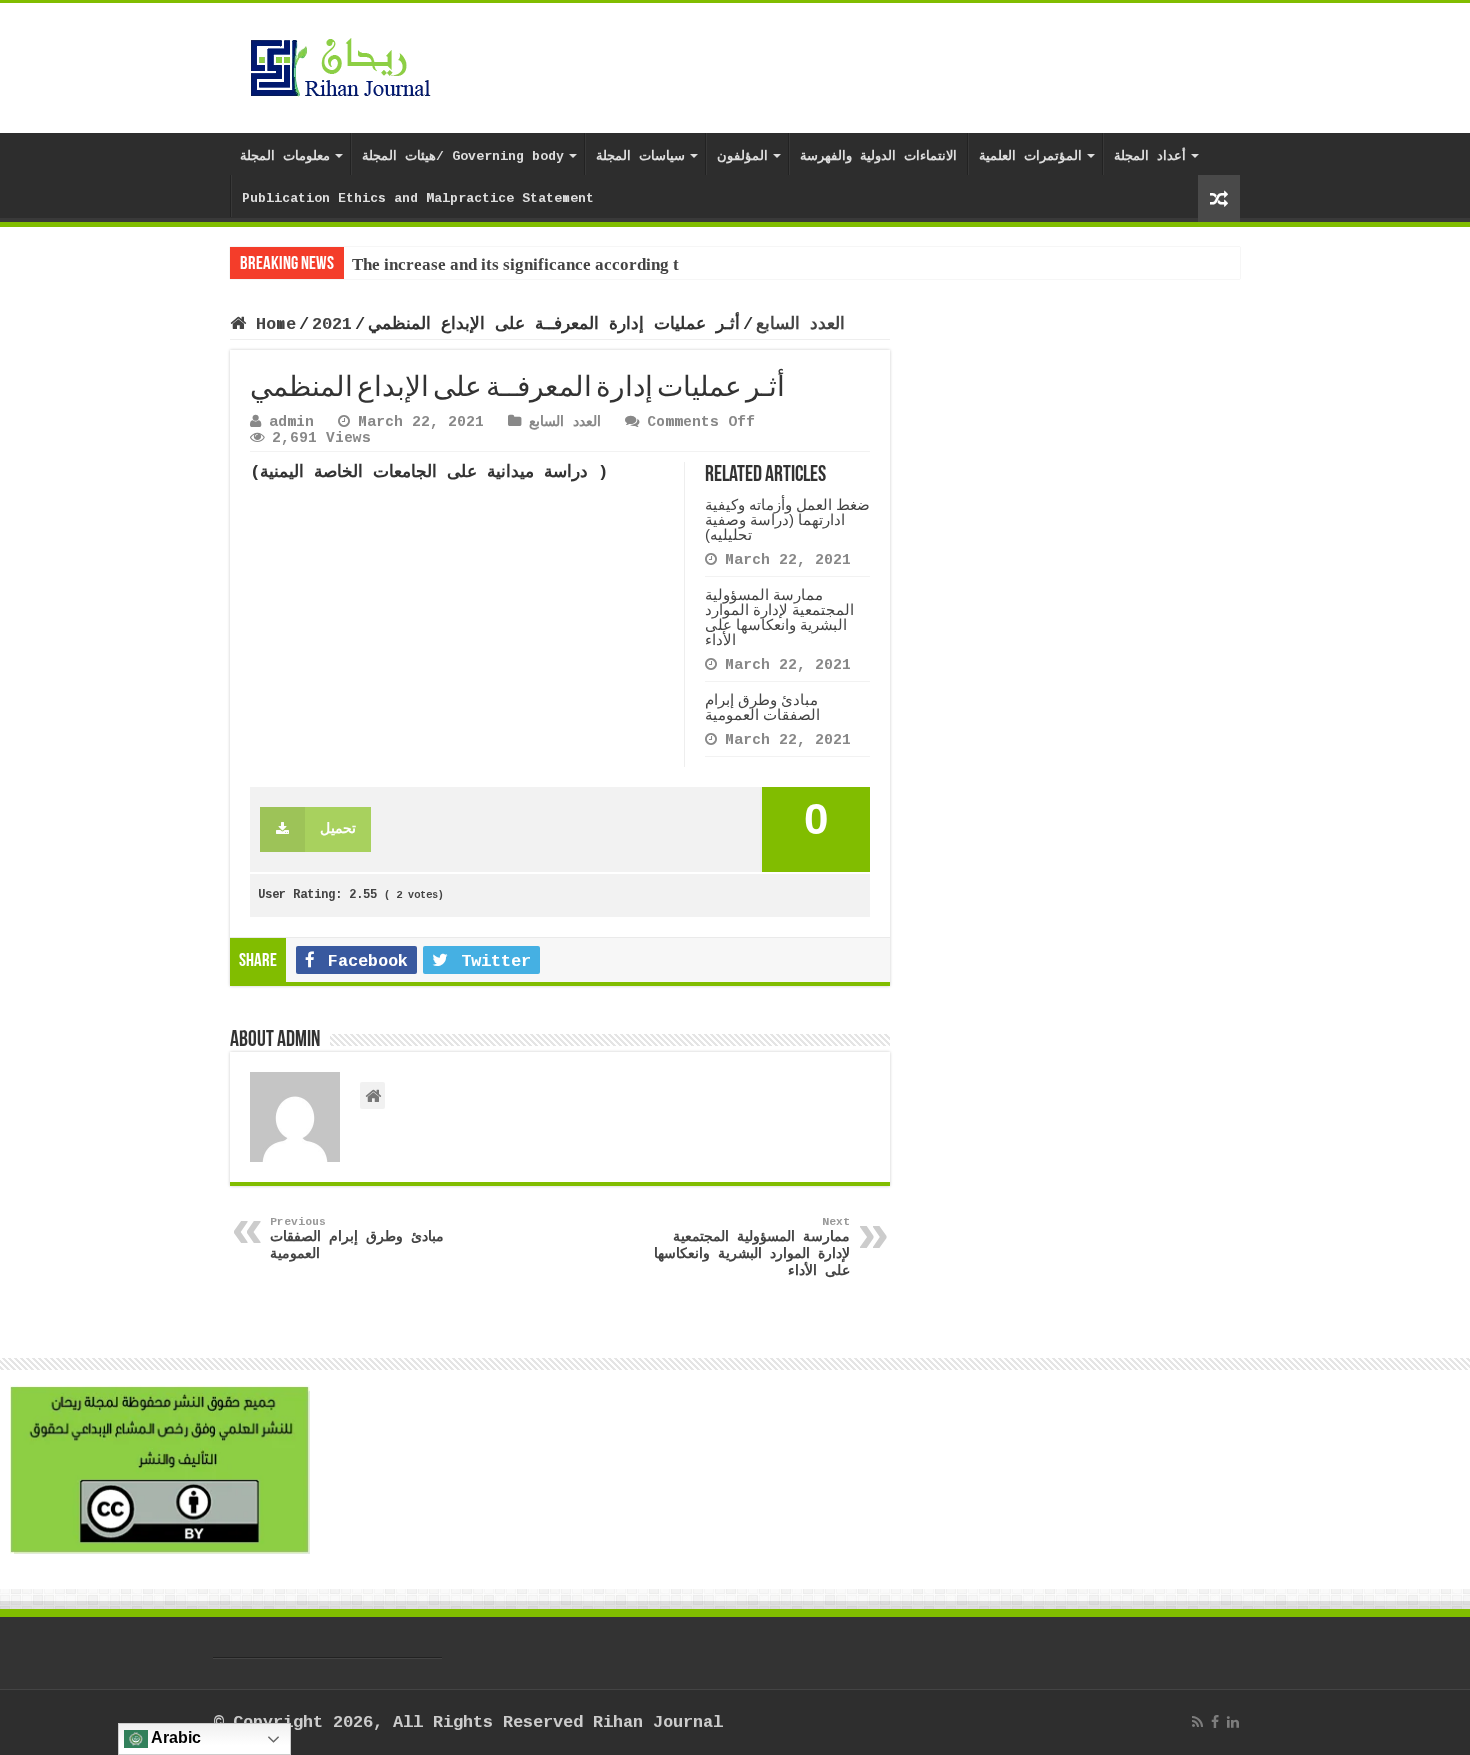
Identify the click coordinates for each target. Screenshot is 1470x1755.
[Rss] (1197, 1722)
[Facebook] (1215, 1722)
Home (271, 324)
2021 (332, 324)
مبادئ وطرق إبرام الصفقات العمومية (762, 707)
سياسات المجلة (640, 156)
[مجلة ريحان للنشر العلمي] (340, 64)
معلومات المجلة (285, 156)
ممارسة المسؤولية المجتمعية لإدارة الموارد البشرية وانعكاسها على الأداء (779, 617)
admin (291, 422)
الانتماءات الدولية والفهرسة (878, 156)
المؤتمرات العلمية (1030, 156)
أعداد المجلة (1150, 156)
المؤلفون (742, 156)
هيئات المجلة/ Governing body (463, 156)
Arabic (174, 1737)
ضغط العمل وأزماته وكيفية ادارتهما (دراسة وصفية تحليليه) (787, 519)
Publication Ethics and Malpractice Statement (418, 198)
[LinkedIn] (1233, 1722)
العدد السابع (800, 324)
